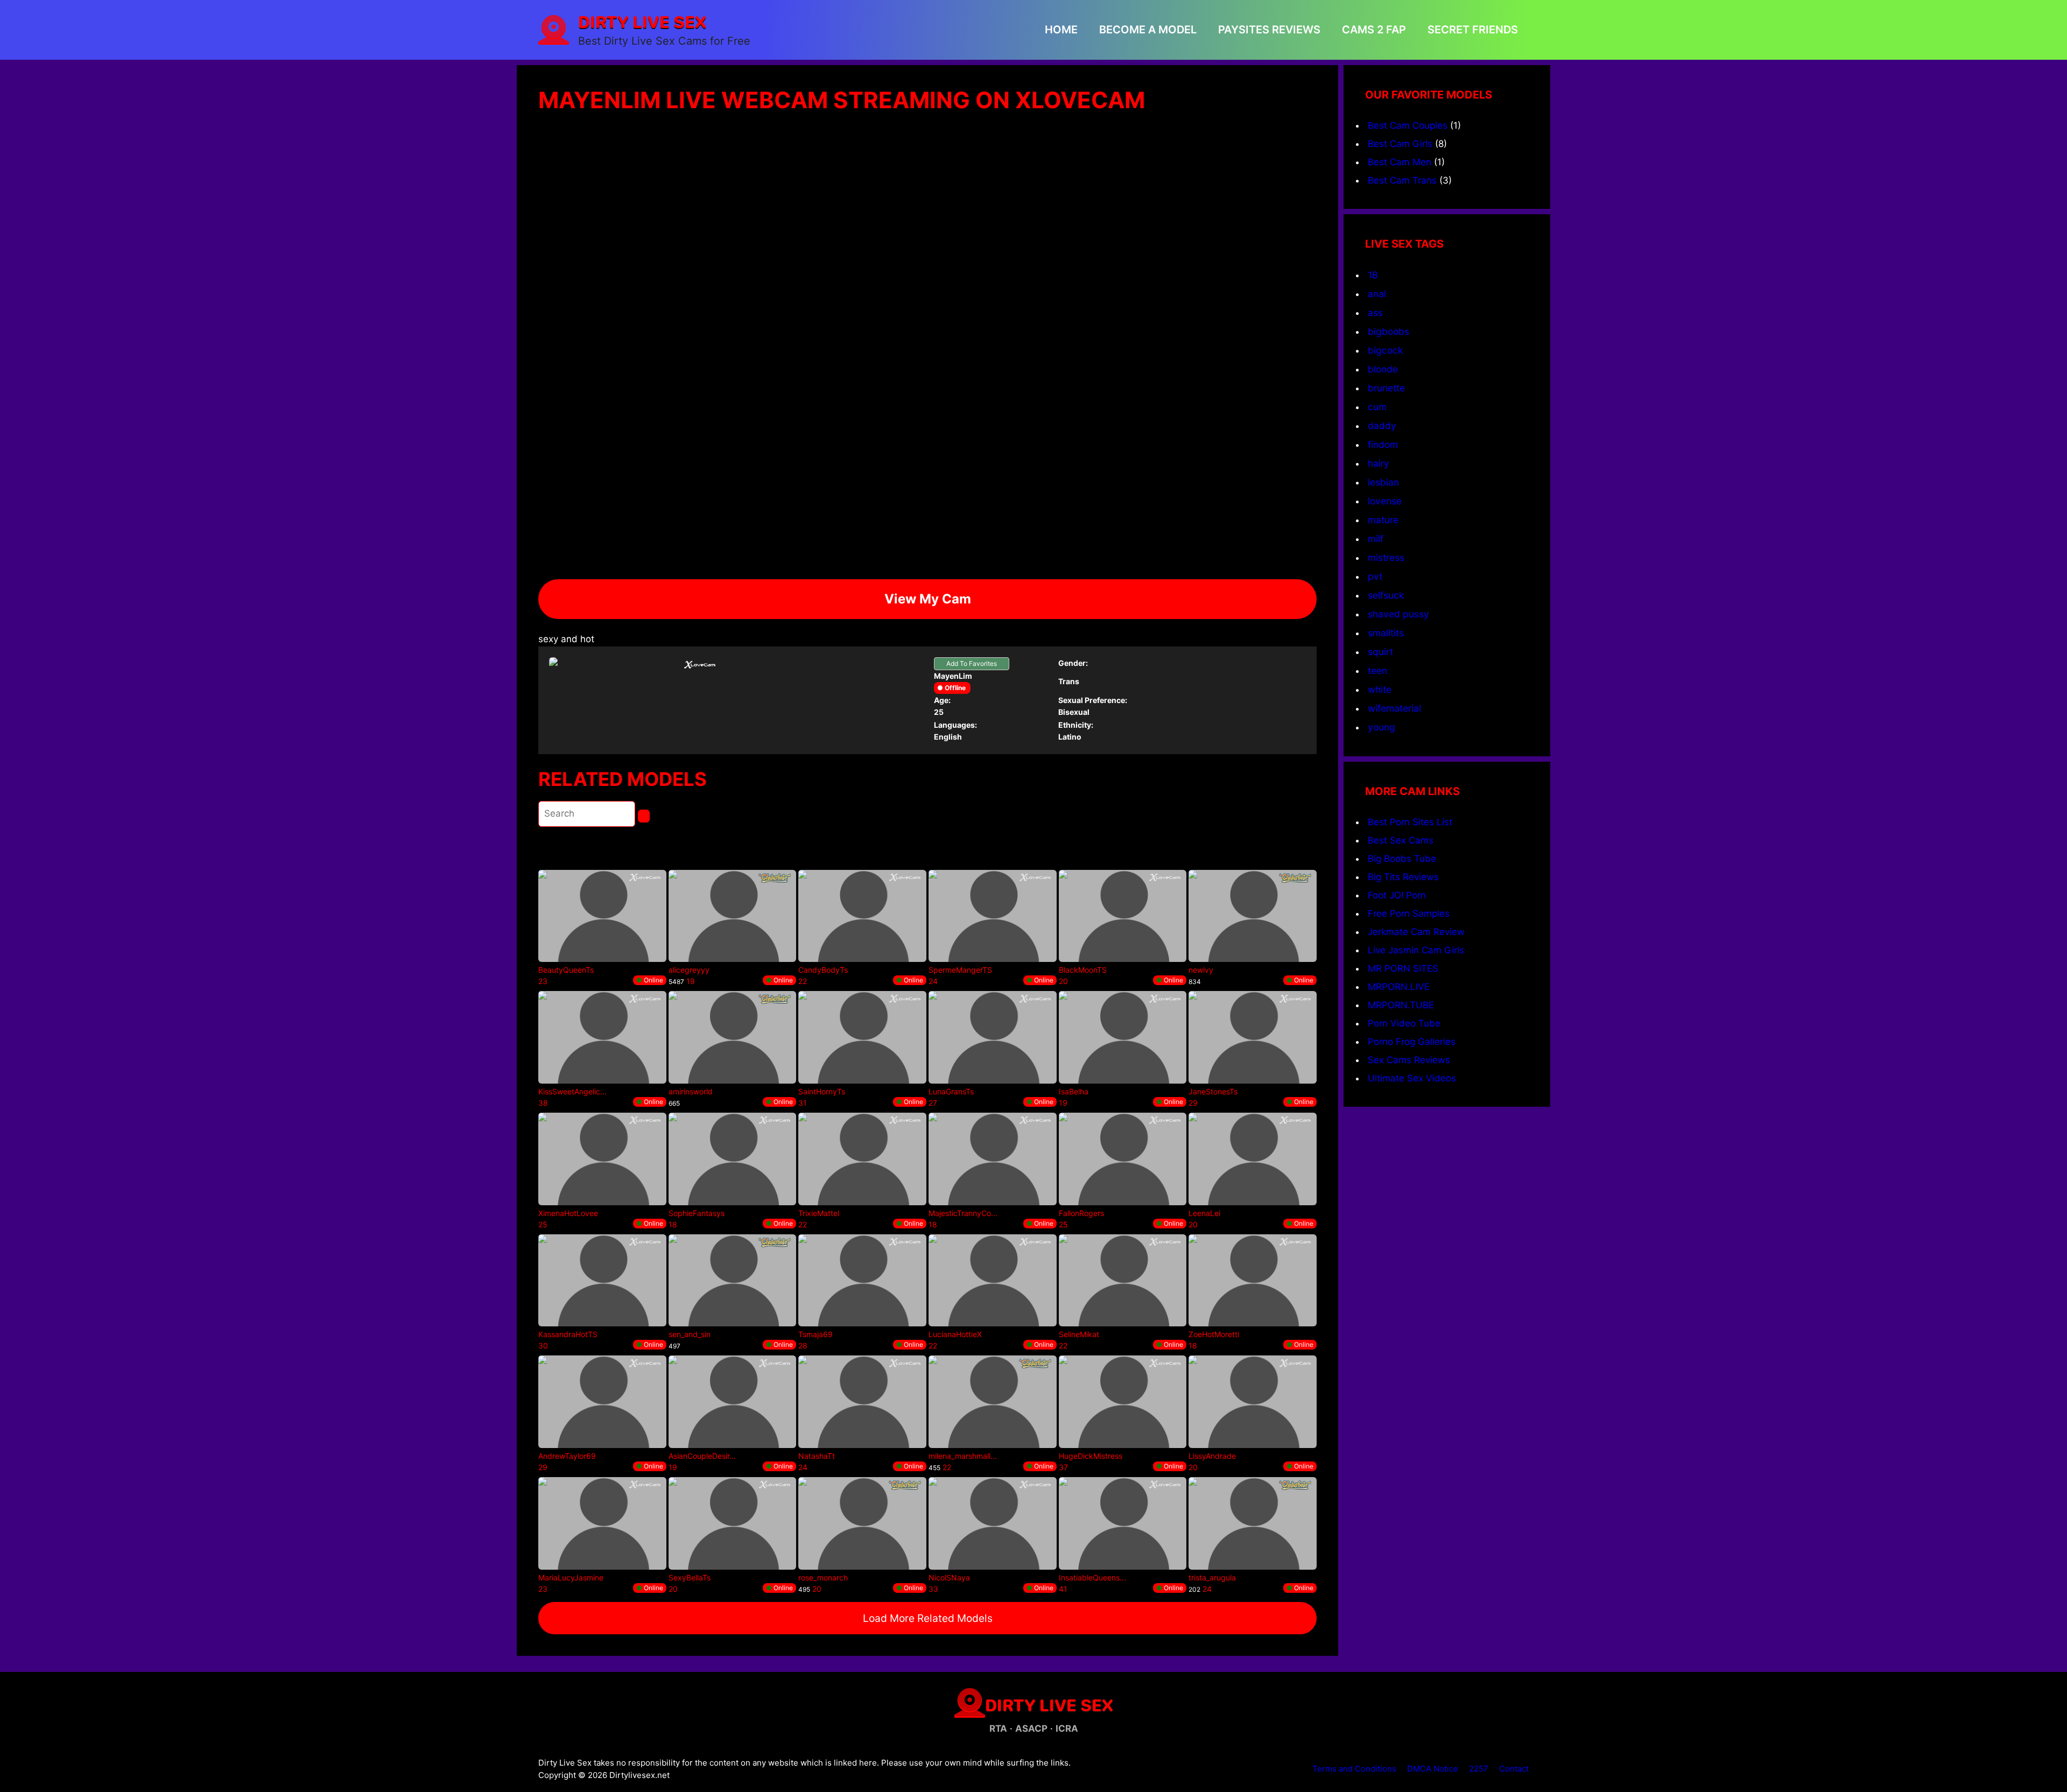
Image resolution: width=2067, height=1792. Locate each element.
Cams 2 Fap (1374, 30)
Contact (1514, 1769)
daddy (1382, 426)
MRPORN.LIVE (1399, 987)
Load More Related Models (928, 1618)
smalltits (1386, 633)
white (1380, 689)
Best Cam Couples (1408, 125)
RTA (998, 1728)
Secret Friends (1473, 30)
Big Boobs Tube (1402, 859)
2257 (1479, 1769)
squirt (1380, 652)
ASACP (1031, 1728)
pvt (1375, 576)
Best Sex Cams (1401, 840)
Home (1061, 30)
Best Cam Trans (1402, 180)
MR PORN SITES (1403, 968)
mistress (1386, 557)
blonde (1383, 369)
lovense (1385, 501)
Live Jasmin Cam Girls (1416, 950)
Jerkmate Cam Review (1416, 932)
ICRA (1067, 1728)
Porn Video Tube (1404, 1023)
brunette (1386, 388)
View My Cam (928, 599)
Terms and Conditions (1354, 1769)
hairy (1379, 463)
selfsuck (1386, 595)
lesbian (1383, 482)
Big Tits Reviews (1403, 877)
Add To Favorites (972, 663)
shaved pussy (1398, 614)
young (1381, 727)
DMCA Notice (1433, 1769)
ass (1375, 312)
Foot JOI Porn (1397, 895)
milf (1376, 539)
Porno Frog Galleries (1412, 1042)
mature (1383, 520)
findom (1383, 444)
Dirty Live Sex (642, 22)
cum (1377, 407)
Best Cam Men (1400, 162)
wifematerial (1394, 708)
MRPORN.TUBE (1401, 1005)
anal (1377, 294)
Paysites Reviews (1269, 30)
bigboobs (1388, 331)
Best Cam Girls (1400, 144)
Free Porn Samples (1409, 913)
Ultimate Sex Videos (1412, 1078)
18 (1373, 275)
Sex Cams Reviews (1409, 1060)
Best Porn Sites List (1410, 822)
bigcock (1385, 350)
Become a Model (1148, 30)
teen (1377, 670)
